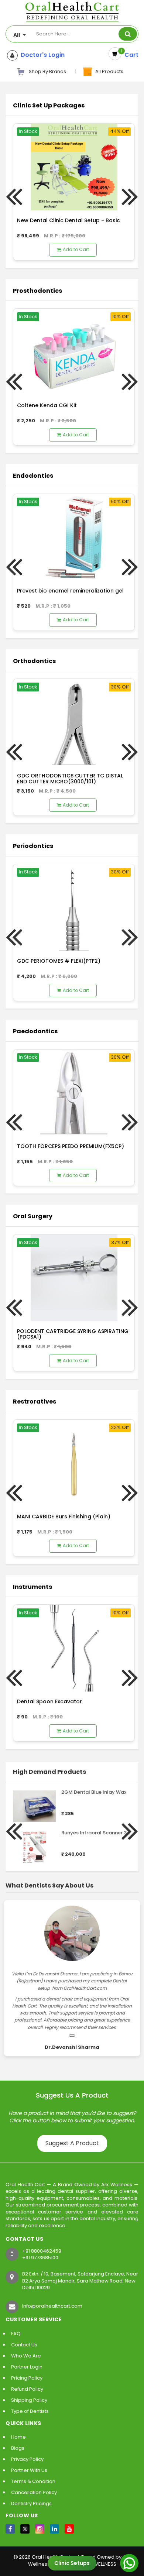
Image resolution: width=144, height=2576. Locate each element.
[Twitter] (25, 2529)
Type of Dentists (30, 2411)
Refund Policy (27, 2389)
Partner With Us (29, 2470)
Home (18, 2437)
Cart (130, 55)
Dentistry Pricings (31, 2503)
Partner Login (27, 2367)
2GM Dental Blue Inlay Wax (94, 1792)
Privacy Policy (27, 2459)
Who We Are (26, 2356)
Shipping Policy (29, 2400)
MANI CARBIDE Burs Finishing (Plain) (64, 1517)
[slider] (76, 1802)
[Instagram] (40, 2529)
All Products (108, 71)
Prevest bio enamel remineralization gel (70, 591)
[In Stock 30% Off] (74, 722)
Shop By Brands (47, 71)
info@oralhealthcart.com (52, 2306)
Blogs (18, 2448)
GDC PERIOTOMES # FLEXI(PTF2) (59, 961)
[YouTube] (69, 2529)
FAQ (16, 2334)
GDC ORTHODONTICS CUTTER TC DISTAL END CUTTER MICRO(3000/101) (70, 778)
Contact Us (24, 2345)
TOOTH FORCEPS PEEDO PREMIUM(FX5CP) (71, 1146)
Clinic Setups (72, 2563)
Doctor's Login (41, 55)
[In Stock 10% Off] (74, 352)
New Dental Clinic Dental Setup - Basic (68, 220)
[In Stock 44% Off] (74, 167)
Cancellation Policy (34, 2492)
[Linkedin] (54, 2529)
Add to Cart (76, 249)
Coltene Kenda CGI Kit (47, 405)
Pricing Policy (27, 2378)
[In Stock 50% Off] (74, 537)
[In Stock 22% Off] (74, 1463)
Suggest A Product (72, 2143)
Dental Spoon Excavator (49, 1701)
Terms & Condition (33, 2481)
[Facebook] (10, 2529)
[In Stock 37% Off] (74, 1277)
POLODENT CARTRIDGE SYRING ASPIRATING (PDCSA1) (73, 1334)
